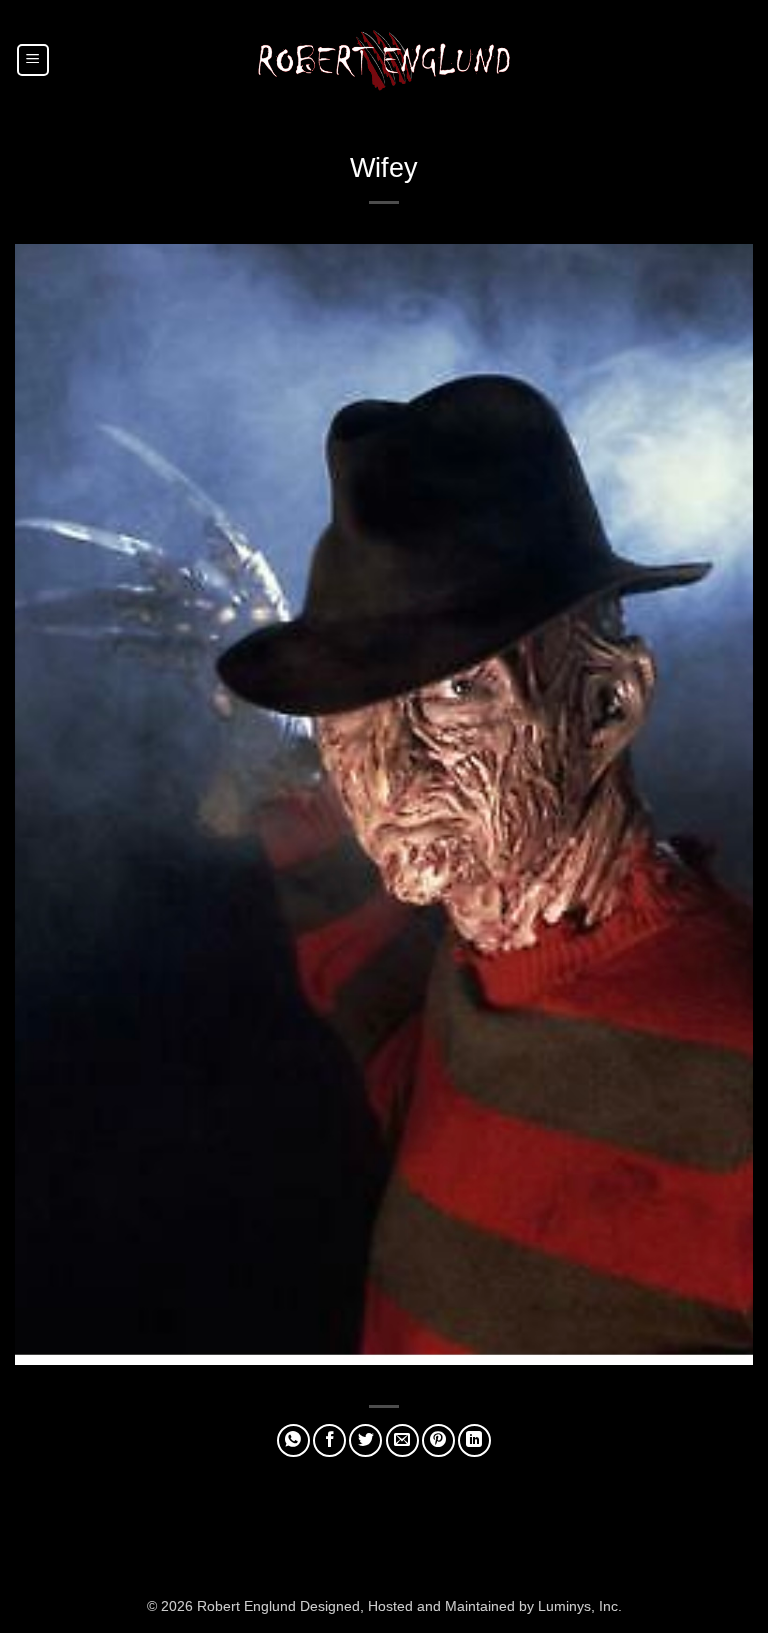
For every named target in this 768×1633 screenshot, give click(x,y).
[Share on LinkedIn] (474, 1440)
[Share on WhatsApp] (293, 1440)
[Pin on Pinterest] (438, 1440)
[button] (33, 60)
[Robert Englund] (384, 59)
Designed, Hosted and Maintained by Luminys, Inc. (461, 1606)
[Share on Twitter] (365, 1440)
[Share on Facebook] (329, 1440)
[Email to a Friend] (402, 1440)
